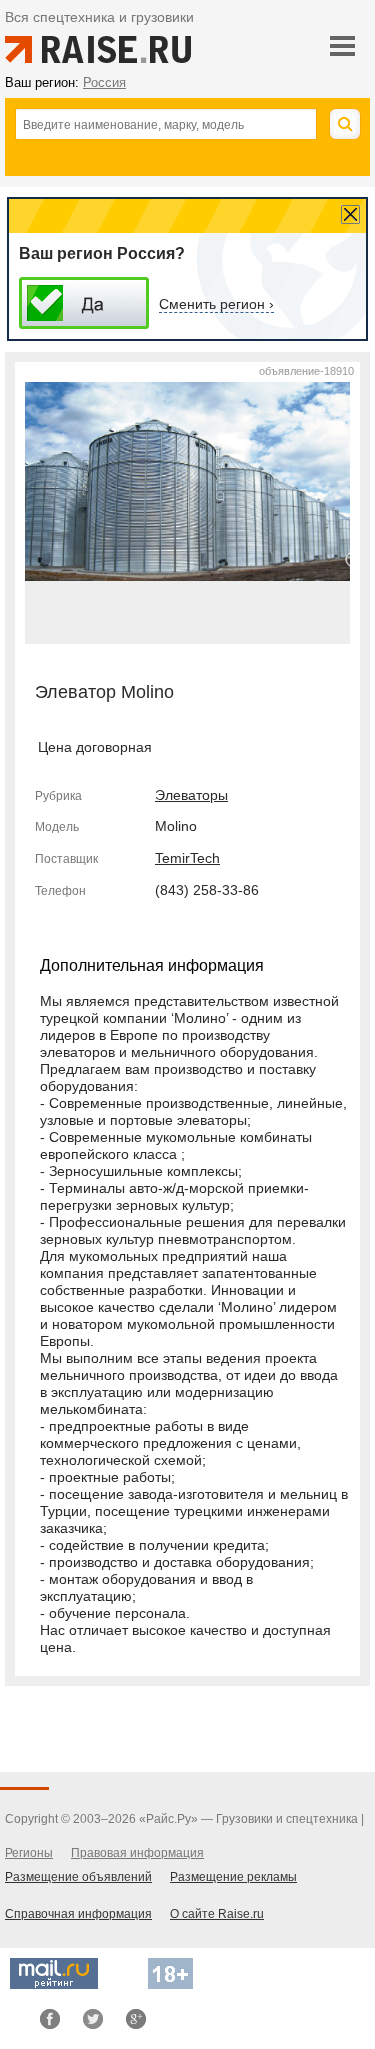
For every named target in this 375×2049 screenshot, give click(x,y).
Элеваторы (191, 795)
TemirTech (187, 858)
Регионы (29, 1853)
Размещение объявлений (78, 1877)
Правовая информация (137, 1853)
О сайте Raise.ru (217, 1914)
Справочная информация (78, 1914)
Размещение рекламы (233, 1877)
